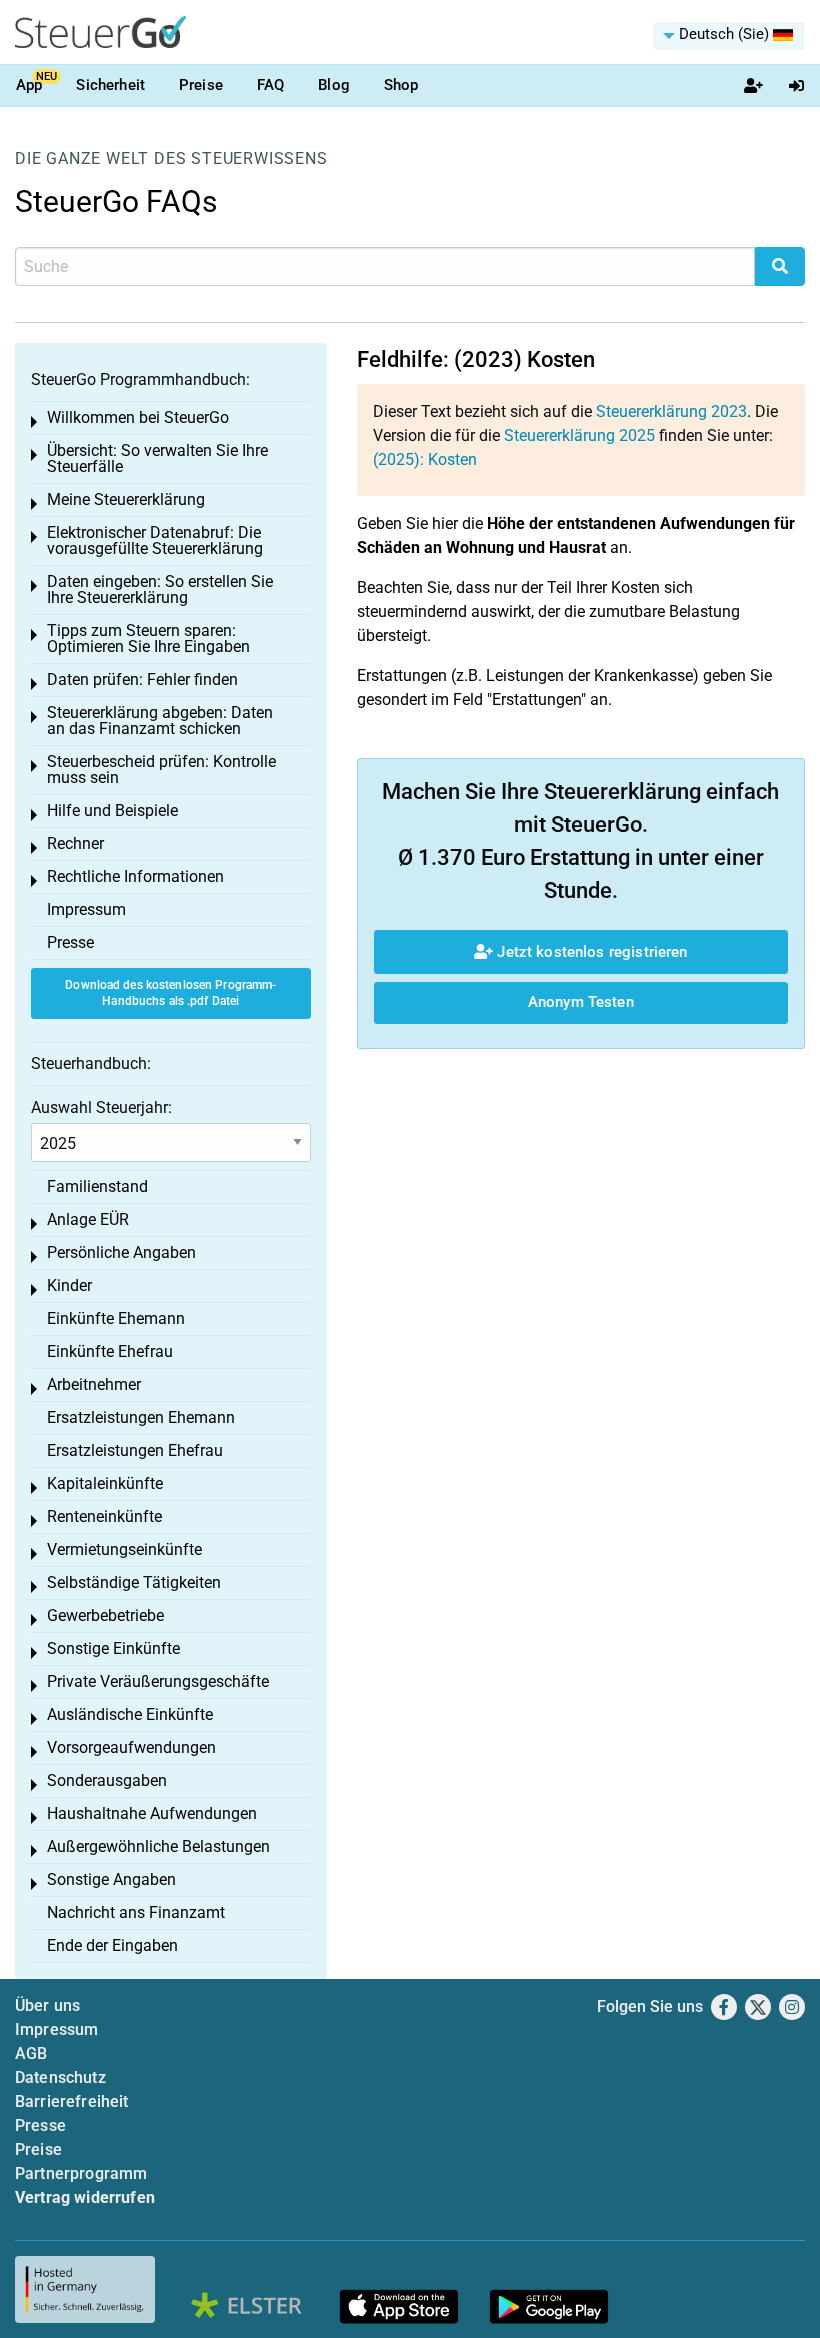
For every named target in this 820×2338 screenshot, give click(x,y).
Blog (334, 85)
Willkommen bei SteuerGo (138, 417)
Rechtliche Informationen (135, 876)
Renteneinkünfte (104, 1516)
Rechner (75, 843)
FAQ (270, 85)
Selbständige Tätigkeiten (134, 1582)
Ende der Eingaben (112, 1945)
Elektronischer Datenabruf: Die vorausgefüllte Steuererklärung (155, 540)
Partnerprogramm (81, 2173)
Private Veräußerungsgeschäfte (158, 1681)
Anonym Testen (581, 1002)
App (29, 85)
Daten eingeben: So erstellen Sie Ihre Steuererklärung (160, 589)
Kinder (69, 1285)
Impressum (86, 909)
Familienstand (97, 1186)
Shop (401, 85)
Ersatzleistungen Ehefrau (135, 1450)
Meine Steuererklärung (126, 499)
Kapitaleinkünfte (105, 1483)
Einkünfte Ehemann (116, 1318)
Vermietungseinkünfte (124, 1549)
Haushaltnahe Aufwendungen (152, 1813)
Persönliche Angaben (121, 1252)
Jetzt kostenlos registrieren (590, 952)
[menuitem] (729, 36)
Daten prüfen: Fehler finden (142, 679)
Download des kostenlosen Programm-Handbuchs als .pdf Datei (170, 993)
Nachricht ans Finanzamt (136, 1912)
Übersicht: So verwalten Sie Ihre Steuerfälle (157, 458)
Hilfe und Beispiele (112, 810)
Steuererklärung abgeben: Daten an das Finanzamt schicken (160, 720)
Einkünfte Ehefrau (110, 1351)
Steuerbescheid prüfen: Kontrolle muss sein (161, 769)
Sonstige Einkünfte (113, 1648)
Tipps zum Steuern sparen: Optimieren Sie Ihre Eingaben (148, 638)
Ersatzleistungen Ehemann (141, 1417)
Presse (70, 942)
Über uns (47, 2005)
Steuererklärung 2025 (579, 435)
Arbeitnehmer (94, 1384)
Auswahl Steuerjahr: (101, 1107)
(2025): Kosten (425, 459)
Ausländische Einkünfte (130, 1714)
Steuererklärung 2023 (671, 411)
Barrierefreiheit (72, 2101)
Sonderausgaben (107, 1780)
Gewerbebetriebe (105, 1615)
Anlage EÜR (88, 1219)
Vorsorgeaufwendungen (131, 1747)
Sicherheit (110, 85)
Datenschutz (60, 2077)
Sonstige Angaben (111, 1879)
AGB (31, 2053)
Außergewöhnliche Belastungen (158, 1846)
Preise (201, 85)
